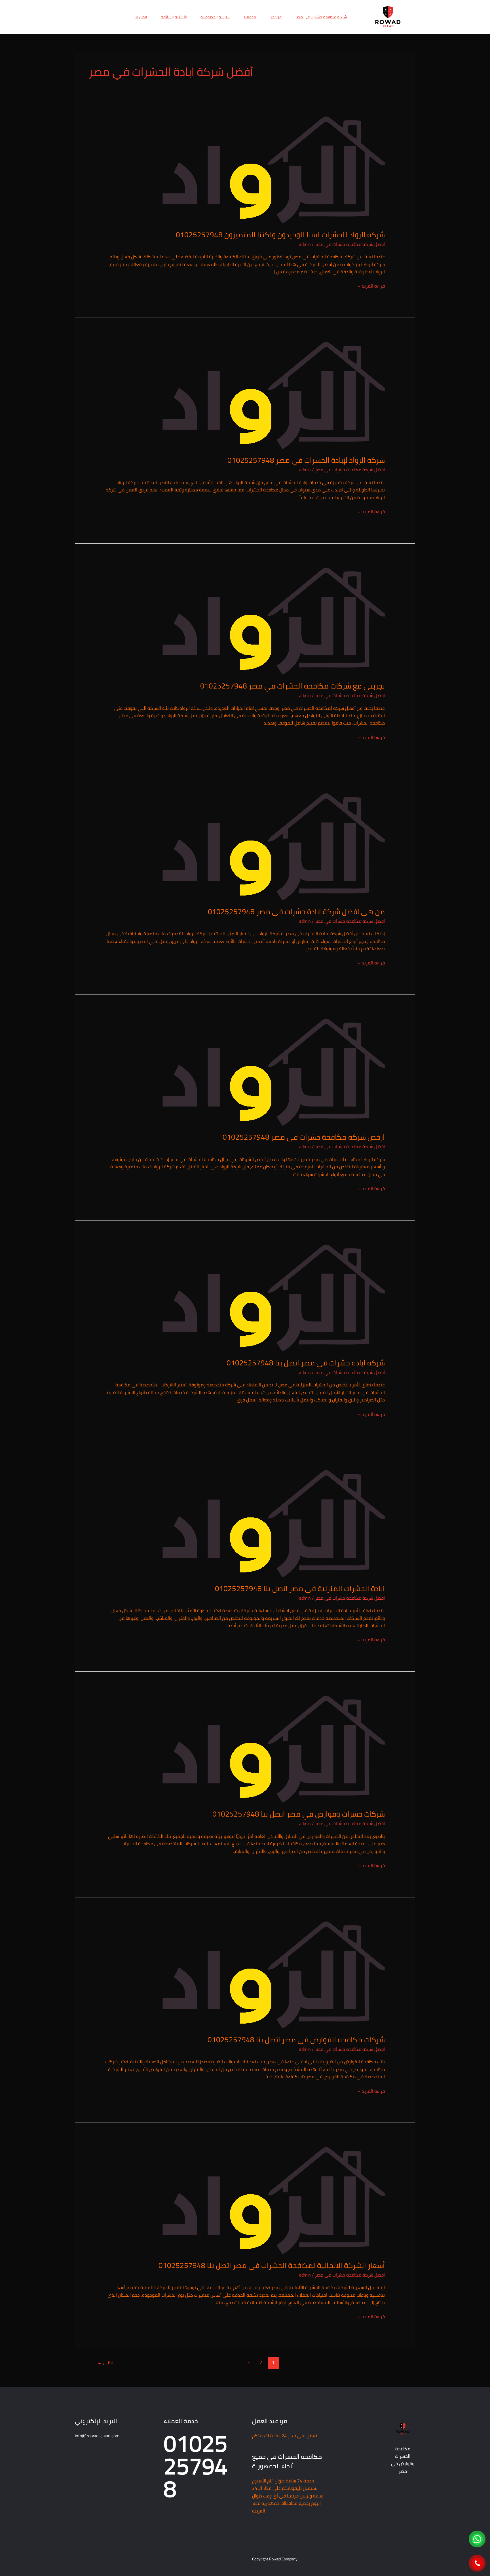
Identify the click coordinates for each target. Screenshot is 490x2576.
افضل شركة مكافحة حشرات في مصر (350, 244)
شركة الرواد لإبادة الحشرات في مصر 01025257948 (306, 460)
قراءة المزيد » (371, 286)
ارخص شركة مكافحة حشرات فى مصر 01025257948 (304, 1137)
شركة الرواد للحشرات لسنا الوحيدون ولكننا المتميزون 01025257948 (280, 235)
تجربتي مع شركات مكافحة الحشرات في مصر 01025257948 (292, 686)
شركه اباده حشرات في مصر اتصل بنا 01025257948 (306, 1363)
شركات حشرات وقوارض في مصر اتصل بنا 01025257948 (299, 1814)
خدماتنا (250, 17)
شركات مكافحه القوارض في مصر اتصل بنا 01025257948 (296, 2040)
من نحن (276, 17)
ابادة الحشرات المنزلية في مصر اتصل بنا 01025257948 (300, 1588)
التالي (106, 2362)
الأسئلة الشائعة (174, 17)
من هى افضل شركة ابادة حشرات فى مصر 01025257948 (296, 912)
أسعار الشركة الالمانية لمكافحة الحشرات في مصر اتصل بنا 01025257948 (272, 2265)
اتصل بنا (141, 17)
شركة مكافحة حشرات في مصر (321, 17)
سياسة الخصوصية (216, 17)
